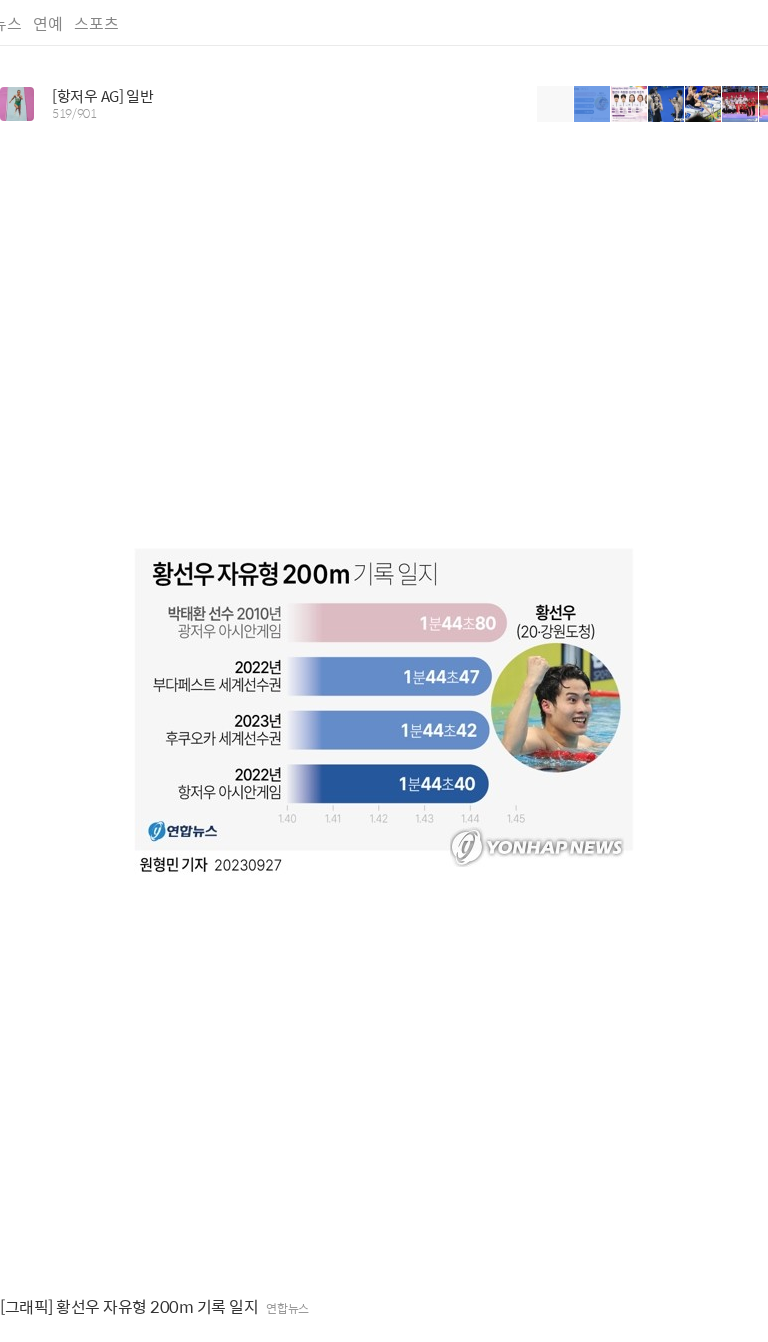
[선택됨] (592, 104)
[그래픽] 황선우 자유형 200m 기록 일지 (129, 1307)
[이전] (555, 104)
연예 (48, 23)
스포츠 (96, 23)
